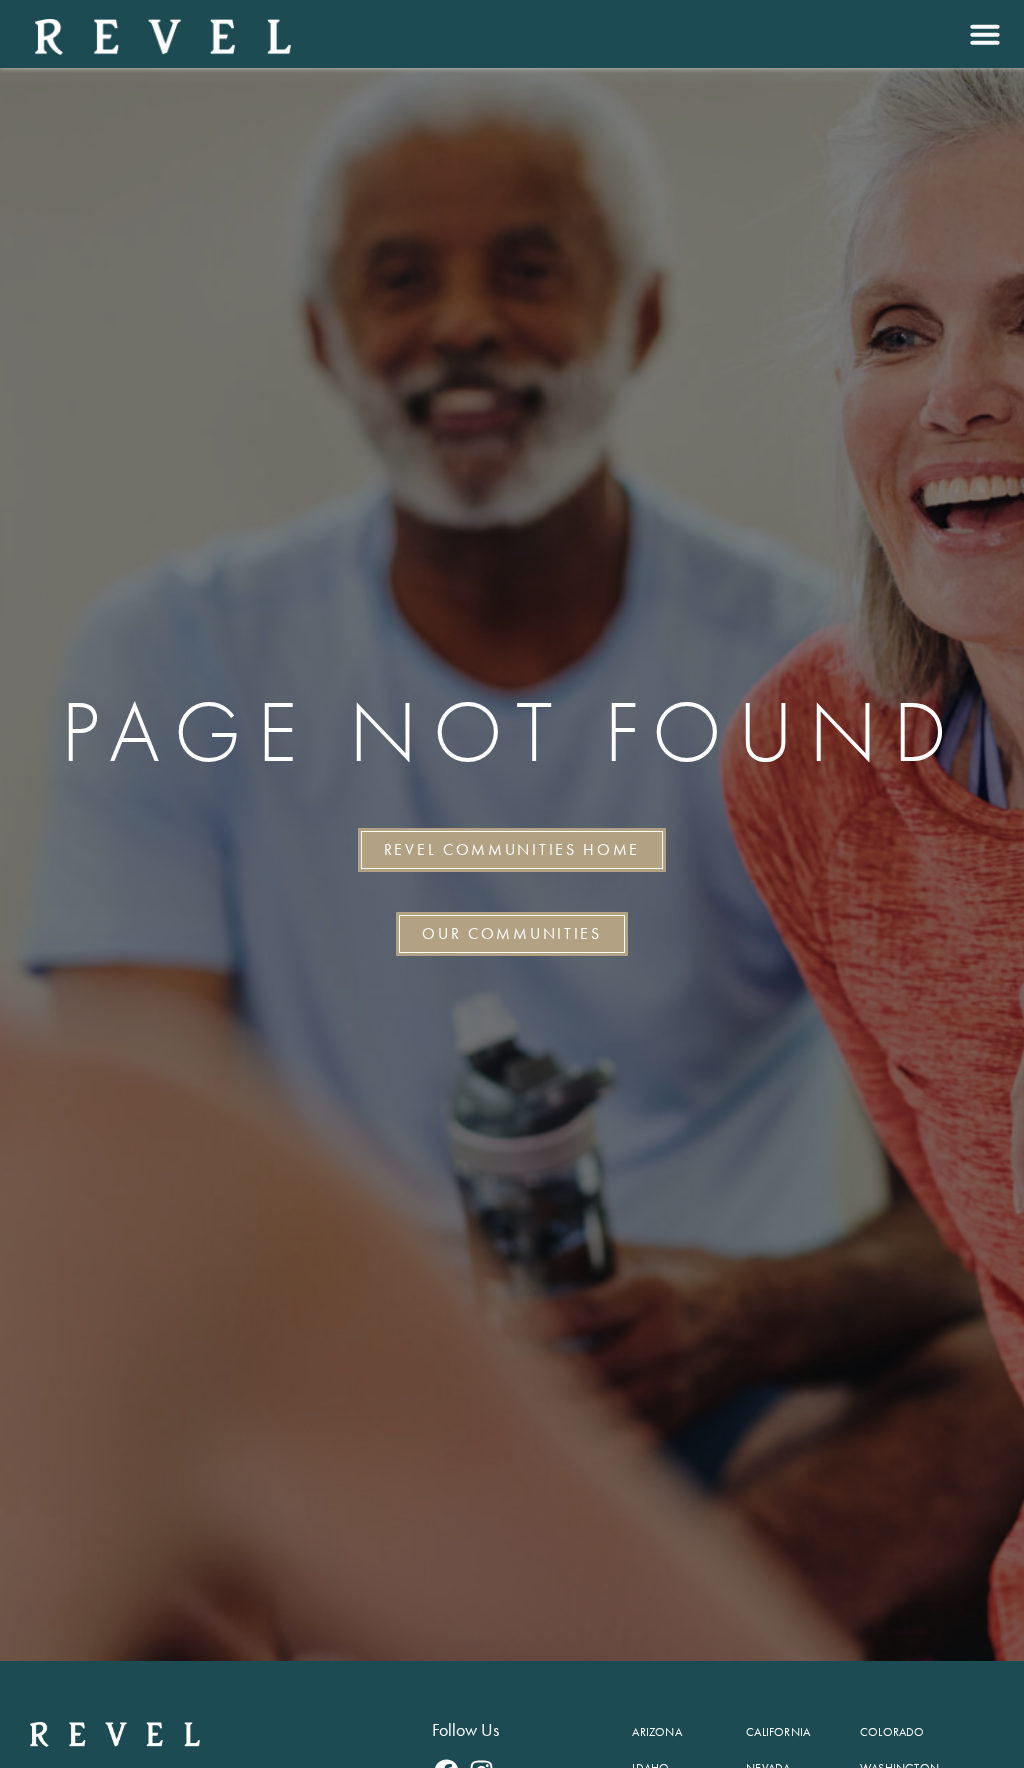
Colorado (892, 1732)
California (778, 1732)
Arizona (656, 1732)
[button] (982, 34)
